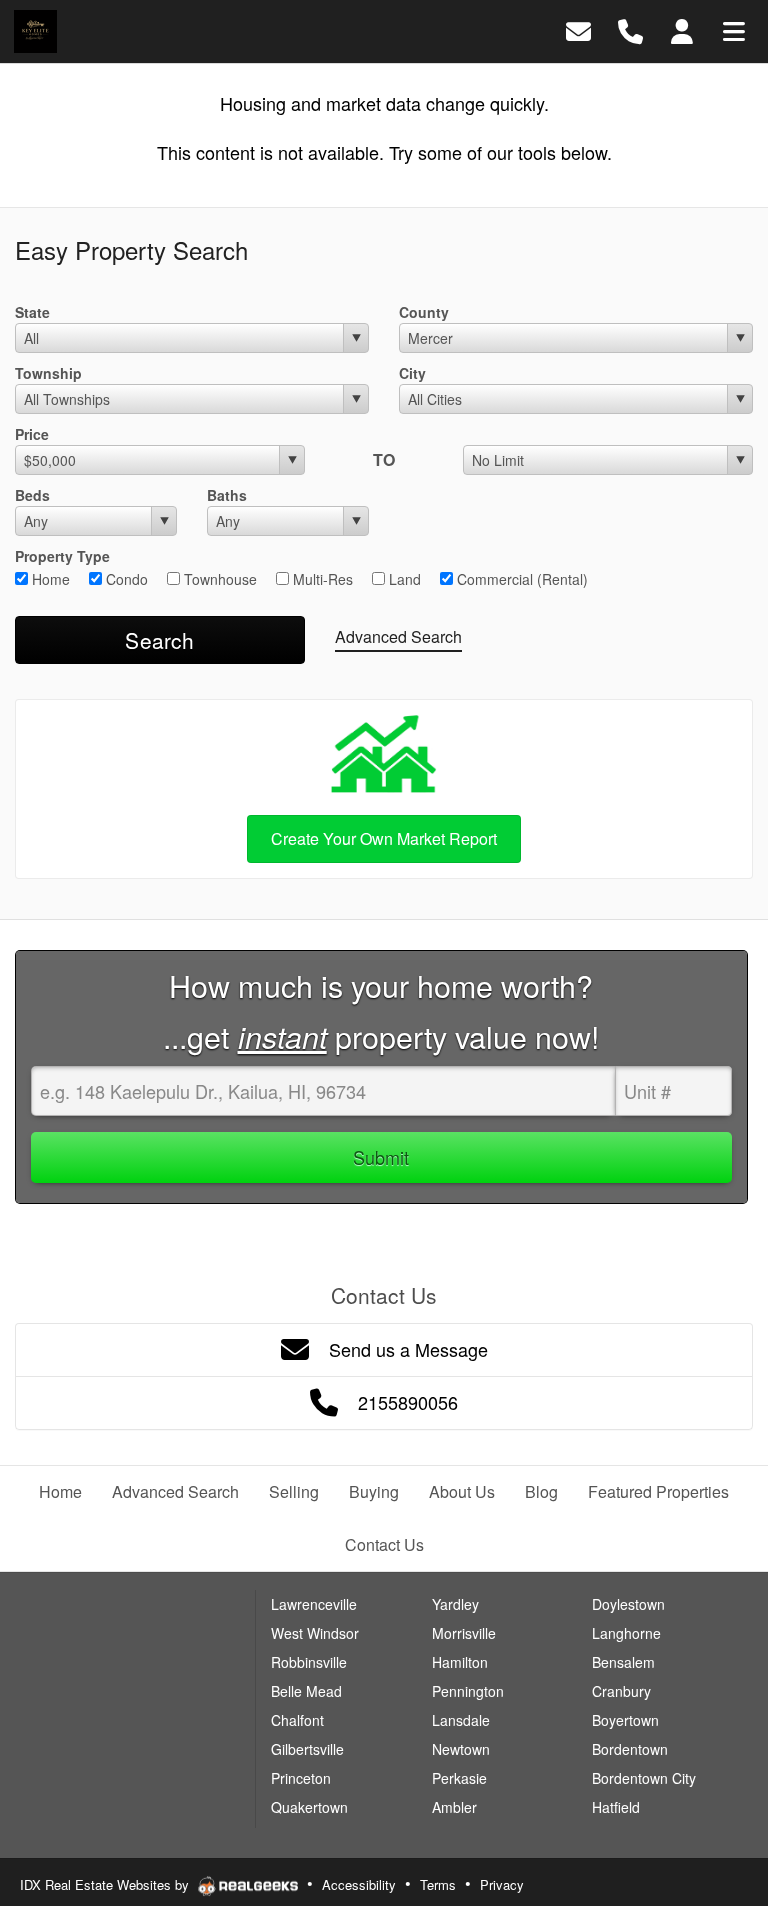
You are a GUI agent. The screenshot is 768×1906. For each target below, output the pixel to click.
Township (48, 373)
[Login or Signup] (682, 29)
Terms (438, 1884)
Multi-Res (321, 579)
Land (403, 579)
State (32, 312)
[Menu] (734, 29)
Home (49, 579)
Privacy (502, 1884)
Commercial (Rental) (520, 579)
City (412, 373)
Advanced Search (398, 636)
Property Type (62, 556)
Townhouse (218, 579)
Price (32, 434)
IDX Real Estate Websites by (106, 1884)
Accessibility (359, 1884)
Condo (125, 579)
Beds (32, 495)
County (424, 312)
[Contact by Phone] (630, 29)
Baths (227, 495)
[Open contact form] (578, 29)
